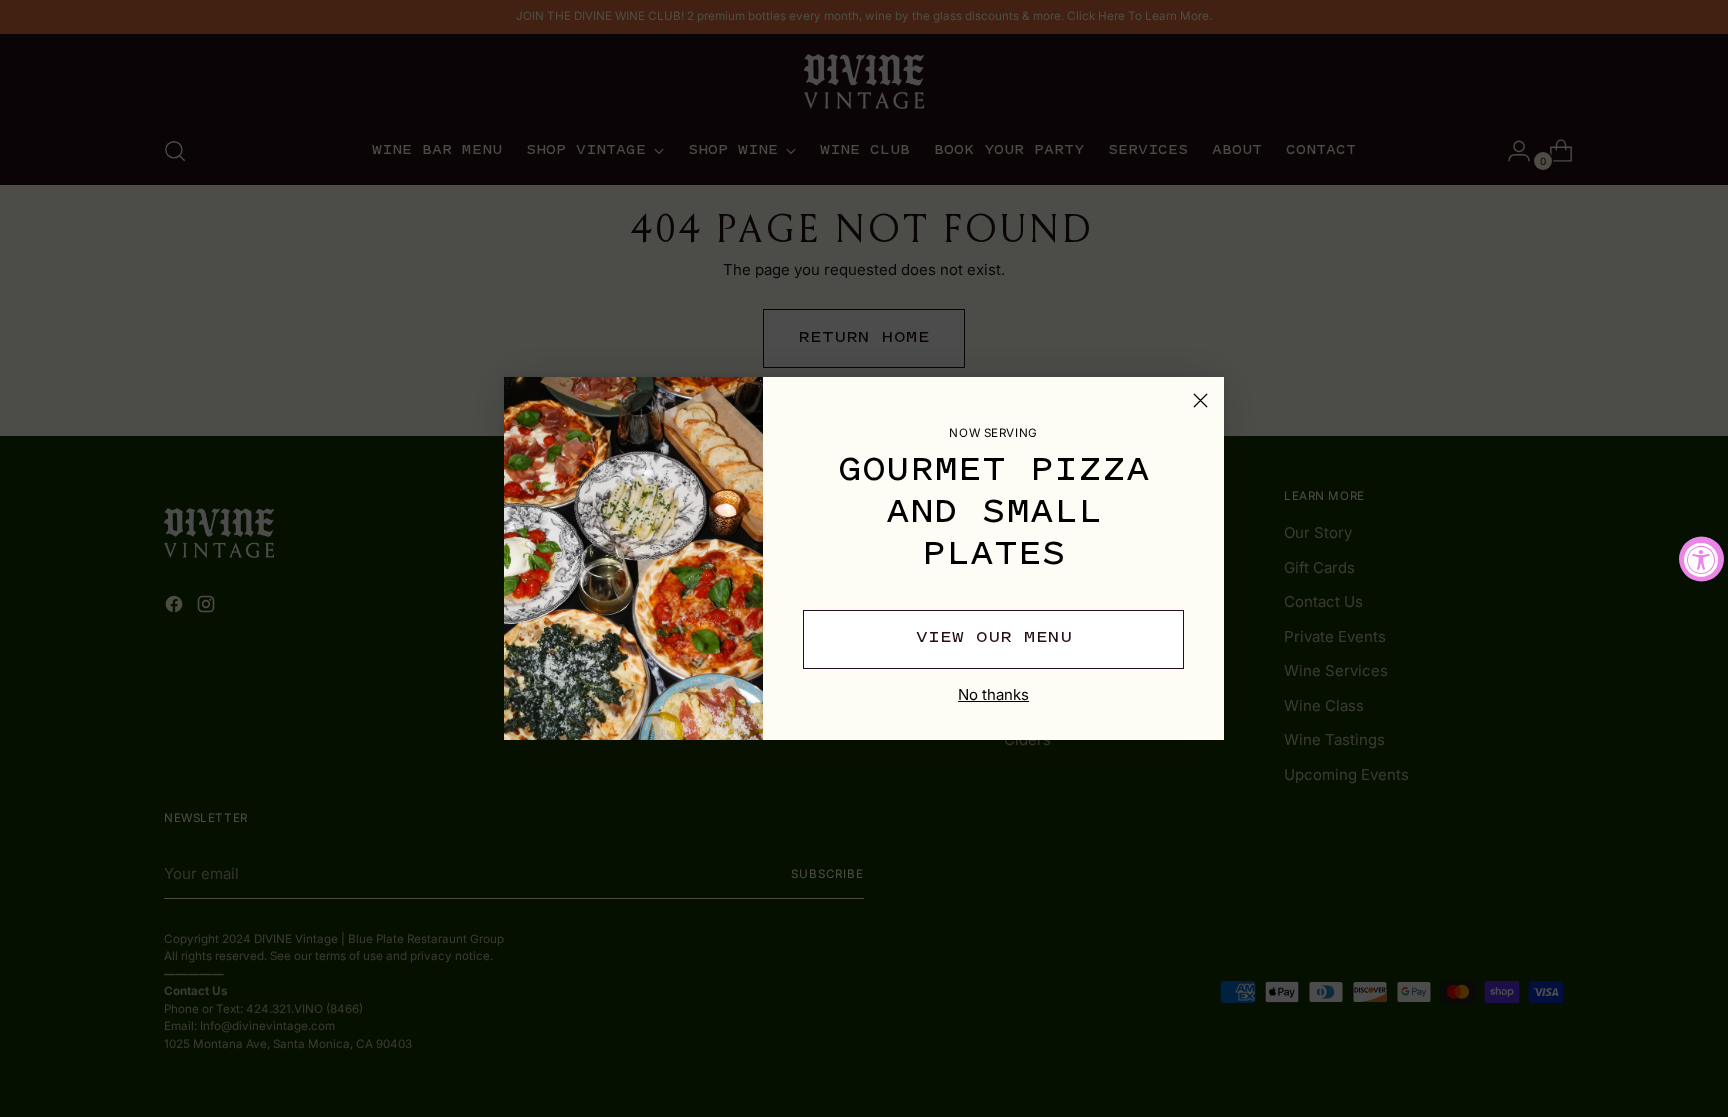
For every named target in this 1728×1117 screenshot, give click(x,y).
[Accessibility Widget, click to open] (1701, 558)
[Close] (1200, 400)
